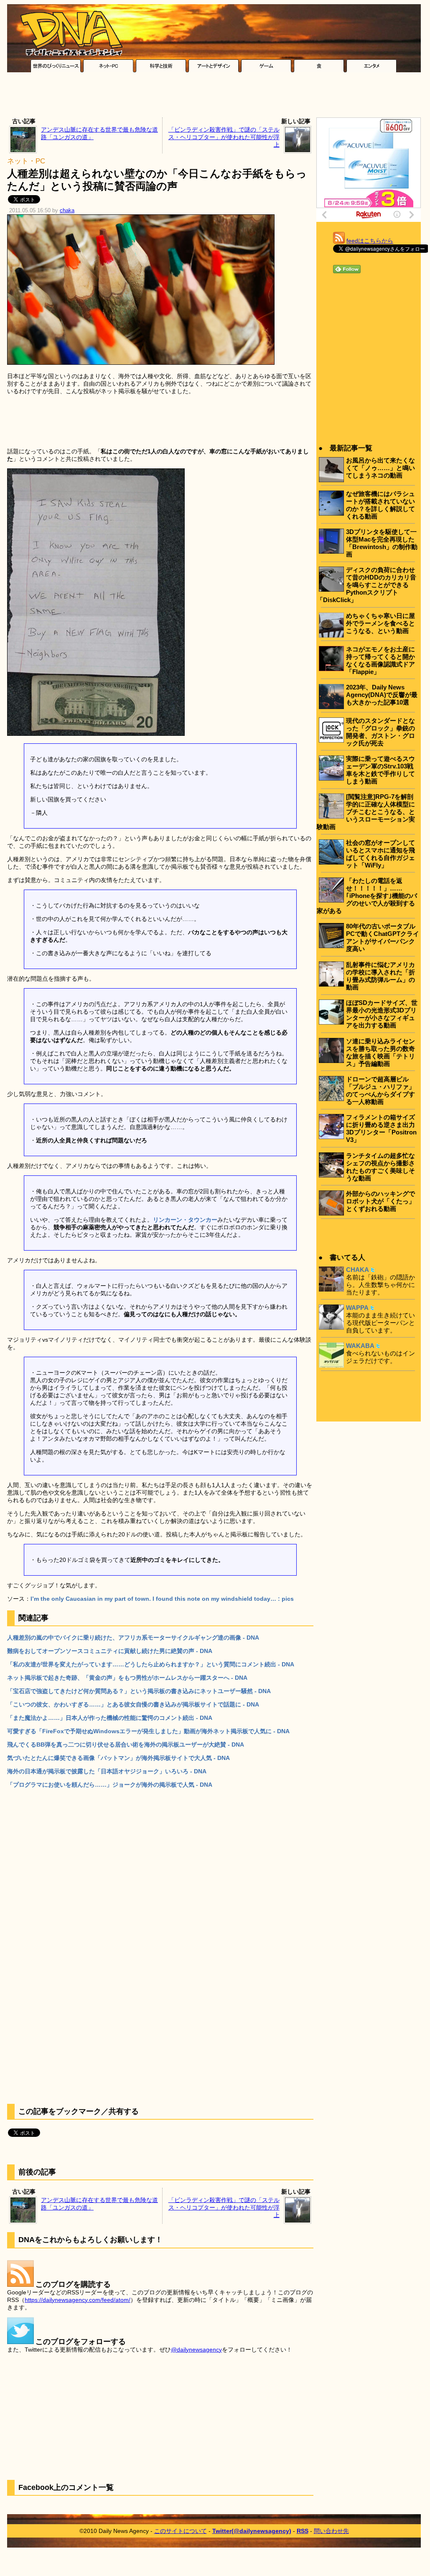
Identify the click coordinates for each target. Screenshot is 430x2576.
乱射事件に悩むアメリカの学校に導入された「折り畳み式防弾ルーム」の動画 (380, 976)
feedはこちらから (370, 241)
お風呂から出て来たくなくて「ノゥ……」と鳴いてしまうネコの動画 (380, 468)
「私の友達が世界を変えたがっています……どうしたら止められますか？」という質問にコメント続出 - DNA (151, 1664)
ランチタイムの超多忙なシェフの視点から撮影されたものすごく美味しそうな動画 (380, 1167)
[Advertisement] (214, 97)
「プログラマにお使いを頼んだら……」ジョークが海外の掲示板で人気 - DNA (110, 1785)
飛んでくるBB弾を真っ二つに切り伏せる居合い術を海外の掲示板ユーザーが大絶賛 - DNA (126, 1744)
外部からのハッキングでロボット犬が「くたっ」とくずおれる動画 (380, 1201)
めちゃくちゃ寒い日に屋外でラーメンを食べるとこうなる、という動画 (380, 623)
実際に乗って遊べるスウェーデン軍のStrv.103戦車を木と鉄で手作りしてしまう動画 (380, 770)
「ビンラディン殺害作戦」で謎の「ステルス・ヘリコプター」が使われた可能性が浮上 (224, 137)
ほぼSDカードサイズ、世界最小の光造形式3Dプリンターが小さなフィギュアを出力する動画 (382, 1014)
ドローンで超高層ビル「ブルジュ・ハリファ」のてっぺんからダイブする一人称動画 (380, 1090)
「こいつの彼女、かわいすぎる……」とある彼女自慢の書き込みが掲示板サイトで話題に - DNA (133, 1704)
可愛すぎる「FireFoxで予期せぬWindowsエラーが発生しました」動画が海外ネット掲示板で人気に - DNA (148, 1731)
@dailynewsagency (196, 2350)
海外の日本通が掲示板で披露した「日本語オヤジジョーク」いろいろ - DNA (107, 1771)
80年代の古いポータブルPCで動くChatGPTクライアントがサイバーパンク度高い (383, 937)
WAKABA (360, 1346)
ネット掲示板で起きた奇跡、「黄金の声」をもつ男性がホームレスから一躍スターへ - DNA (127, 1678)
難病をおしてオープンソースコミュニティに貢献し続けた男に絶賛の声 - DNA (110, 1651)
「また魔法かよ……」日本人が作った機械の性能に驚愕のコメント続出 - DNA (110, 1718)
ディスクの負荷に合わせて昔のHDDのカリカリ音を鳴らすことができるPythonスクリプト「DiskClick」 (366, 585)
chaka (67, 211)
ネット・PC (26, 161)
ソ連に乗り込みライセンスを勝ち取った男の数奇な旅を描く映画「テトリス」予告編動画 (380, 1052)
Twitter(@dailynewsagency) (252, 2531)
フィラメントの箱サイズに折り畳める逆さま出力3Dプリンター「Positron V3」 (381, 1128)
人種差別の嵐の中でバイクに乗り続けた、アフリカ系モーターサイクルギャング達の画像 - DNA (133, 1638)
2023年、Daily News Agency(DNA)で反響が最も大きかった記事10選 (382, 695)
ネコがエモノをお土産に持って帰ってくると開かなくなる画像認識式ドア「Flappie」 (380, 660)
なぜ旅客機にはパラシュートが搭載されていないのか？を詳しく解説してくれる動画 (380, 505)
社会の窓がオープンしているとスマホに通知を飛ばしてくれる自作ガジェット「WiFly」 (380, 854)
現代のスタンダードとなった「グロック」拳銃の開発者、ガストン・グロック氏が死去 (380, 732)
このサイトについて (181, 2531)
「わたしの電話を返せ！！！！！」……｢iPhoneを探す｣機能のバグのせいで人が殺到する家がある (367, 896)
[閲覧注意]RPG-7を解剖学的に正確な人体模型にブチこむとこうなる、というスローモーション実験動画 (366, 812)
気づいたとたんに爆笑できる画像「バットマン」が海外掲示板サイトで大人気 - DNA (118, 1758)
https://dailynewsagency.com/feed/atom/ (78, 2300)
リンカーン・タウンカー (185, 1220)
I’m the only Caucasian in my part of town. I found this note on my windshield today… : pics (162, 1599)
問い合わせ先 (331, 2531)
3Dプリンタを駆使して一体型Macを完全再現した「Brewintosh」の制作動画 (382, 543)
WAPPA (357, 1308)
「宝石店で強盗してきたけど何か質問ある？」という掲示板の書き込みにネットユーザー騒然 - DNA (139, 1691)
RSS (303, 2531)
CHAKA (357, 1270)
